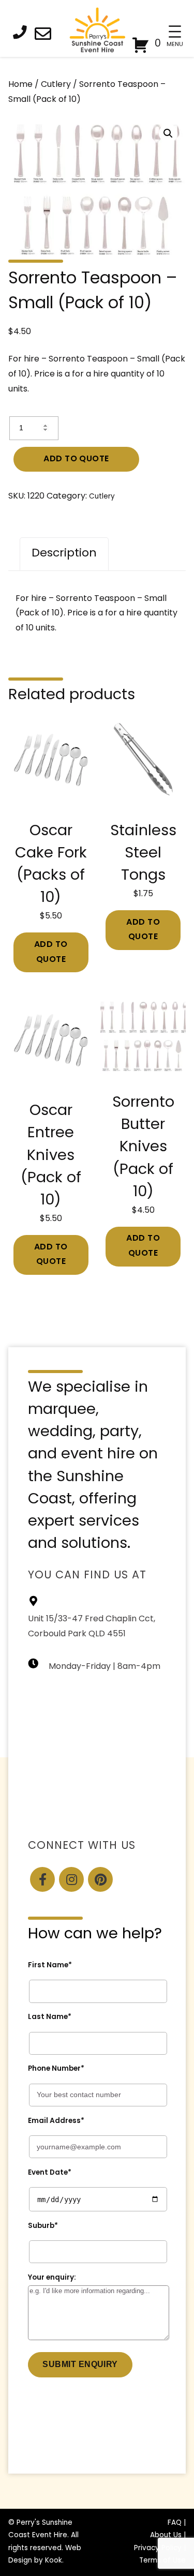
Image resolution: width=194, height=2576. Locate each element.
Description (64, 554)
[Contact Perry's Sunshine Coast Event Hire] (46, 36)
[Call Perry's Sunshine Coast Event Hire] (23, 34)
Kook (54, 2561)
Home (20, 85)
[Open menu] (175, 32)
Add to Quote (76, 459)
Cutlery (56, 85)
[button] (168, 133)
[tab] (64, 554)
